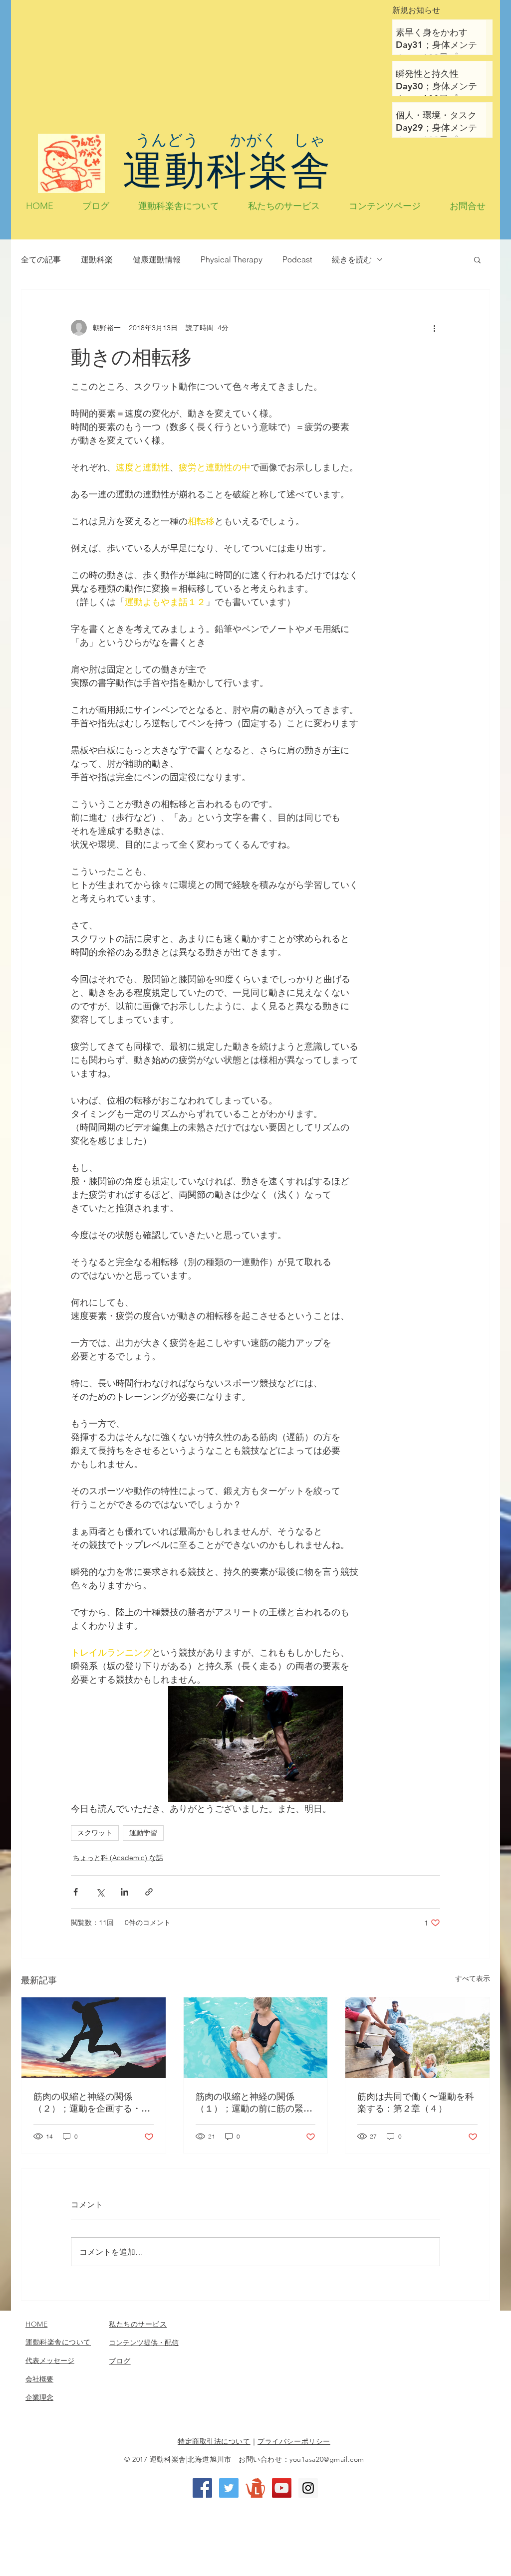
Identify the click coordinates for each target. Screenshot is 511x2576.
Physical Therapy (232, 259)
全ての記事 (41, 259)
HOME (36, 2324)
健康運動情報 (157, 259)
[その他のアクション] (434, 328)
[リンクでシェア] (149, 1892)
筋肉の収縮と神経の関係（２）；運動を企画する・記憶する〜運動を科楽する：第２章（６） (92, 2103)
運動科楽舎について (58, 2342)
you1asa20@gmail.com (327, 2459)
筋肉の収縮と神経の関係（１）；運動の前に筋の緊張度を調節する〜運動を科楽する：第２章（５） (254, 2103)
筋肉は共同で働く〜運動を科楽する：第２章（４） (416, 2102)
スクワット (95, 1833)
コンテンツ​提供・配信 (144, 2343)
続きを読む (352, 259)
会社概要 (39, 2379)
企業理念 (39, 2397)
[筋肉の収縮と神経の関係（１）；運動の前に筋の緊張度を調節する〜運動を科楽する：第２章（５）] (256, 2038)
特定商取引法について (214, 2441)
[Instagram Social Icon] (308, 2488)
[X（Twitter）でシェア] (100, 1892)
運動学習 (143, 1833)
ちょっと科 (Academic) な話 (118, 1858)
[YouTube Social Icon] (282, 2488)
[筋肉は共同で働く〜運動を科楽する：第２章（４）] (417, 2038)
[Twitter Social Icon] (229, 2488)
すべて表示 (473, 1978)
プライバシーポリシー (294, 2441)
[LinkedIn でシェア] (125, 1892)
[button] (477, 259)
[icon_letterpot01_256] (255, 2488)
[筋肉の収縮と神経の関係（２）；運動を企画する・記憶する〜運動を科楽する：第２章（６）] (94, 2038)
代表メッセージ (50, 2361)
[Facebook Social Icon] (202, 2488)
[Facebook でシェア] (76, 1892)
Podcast (297, 259)
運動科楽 (97, 259)
